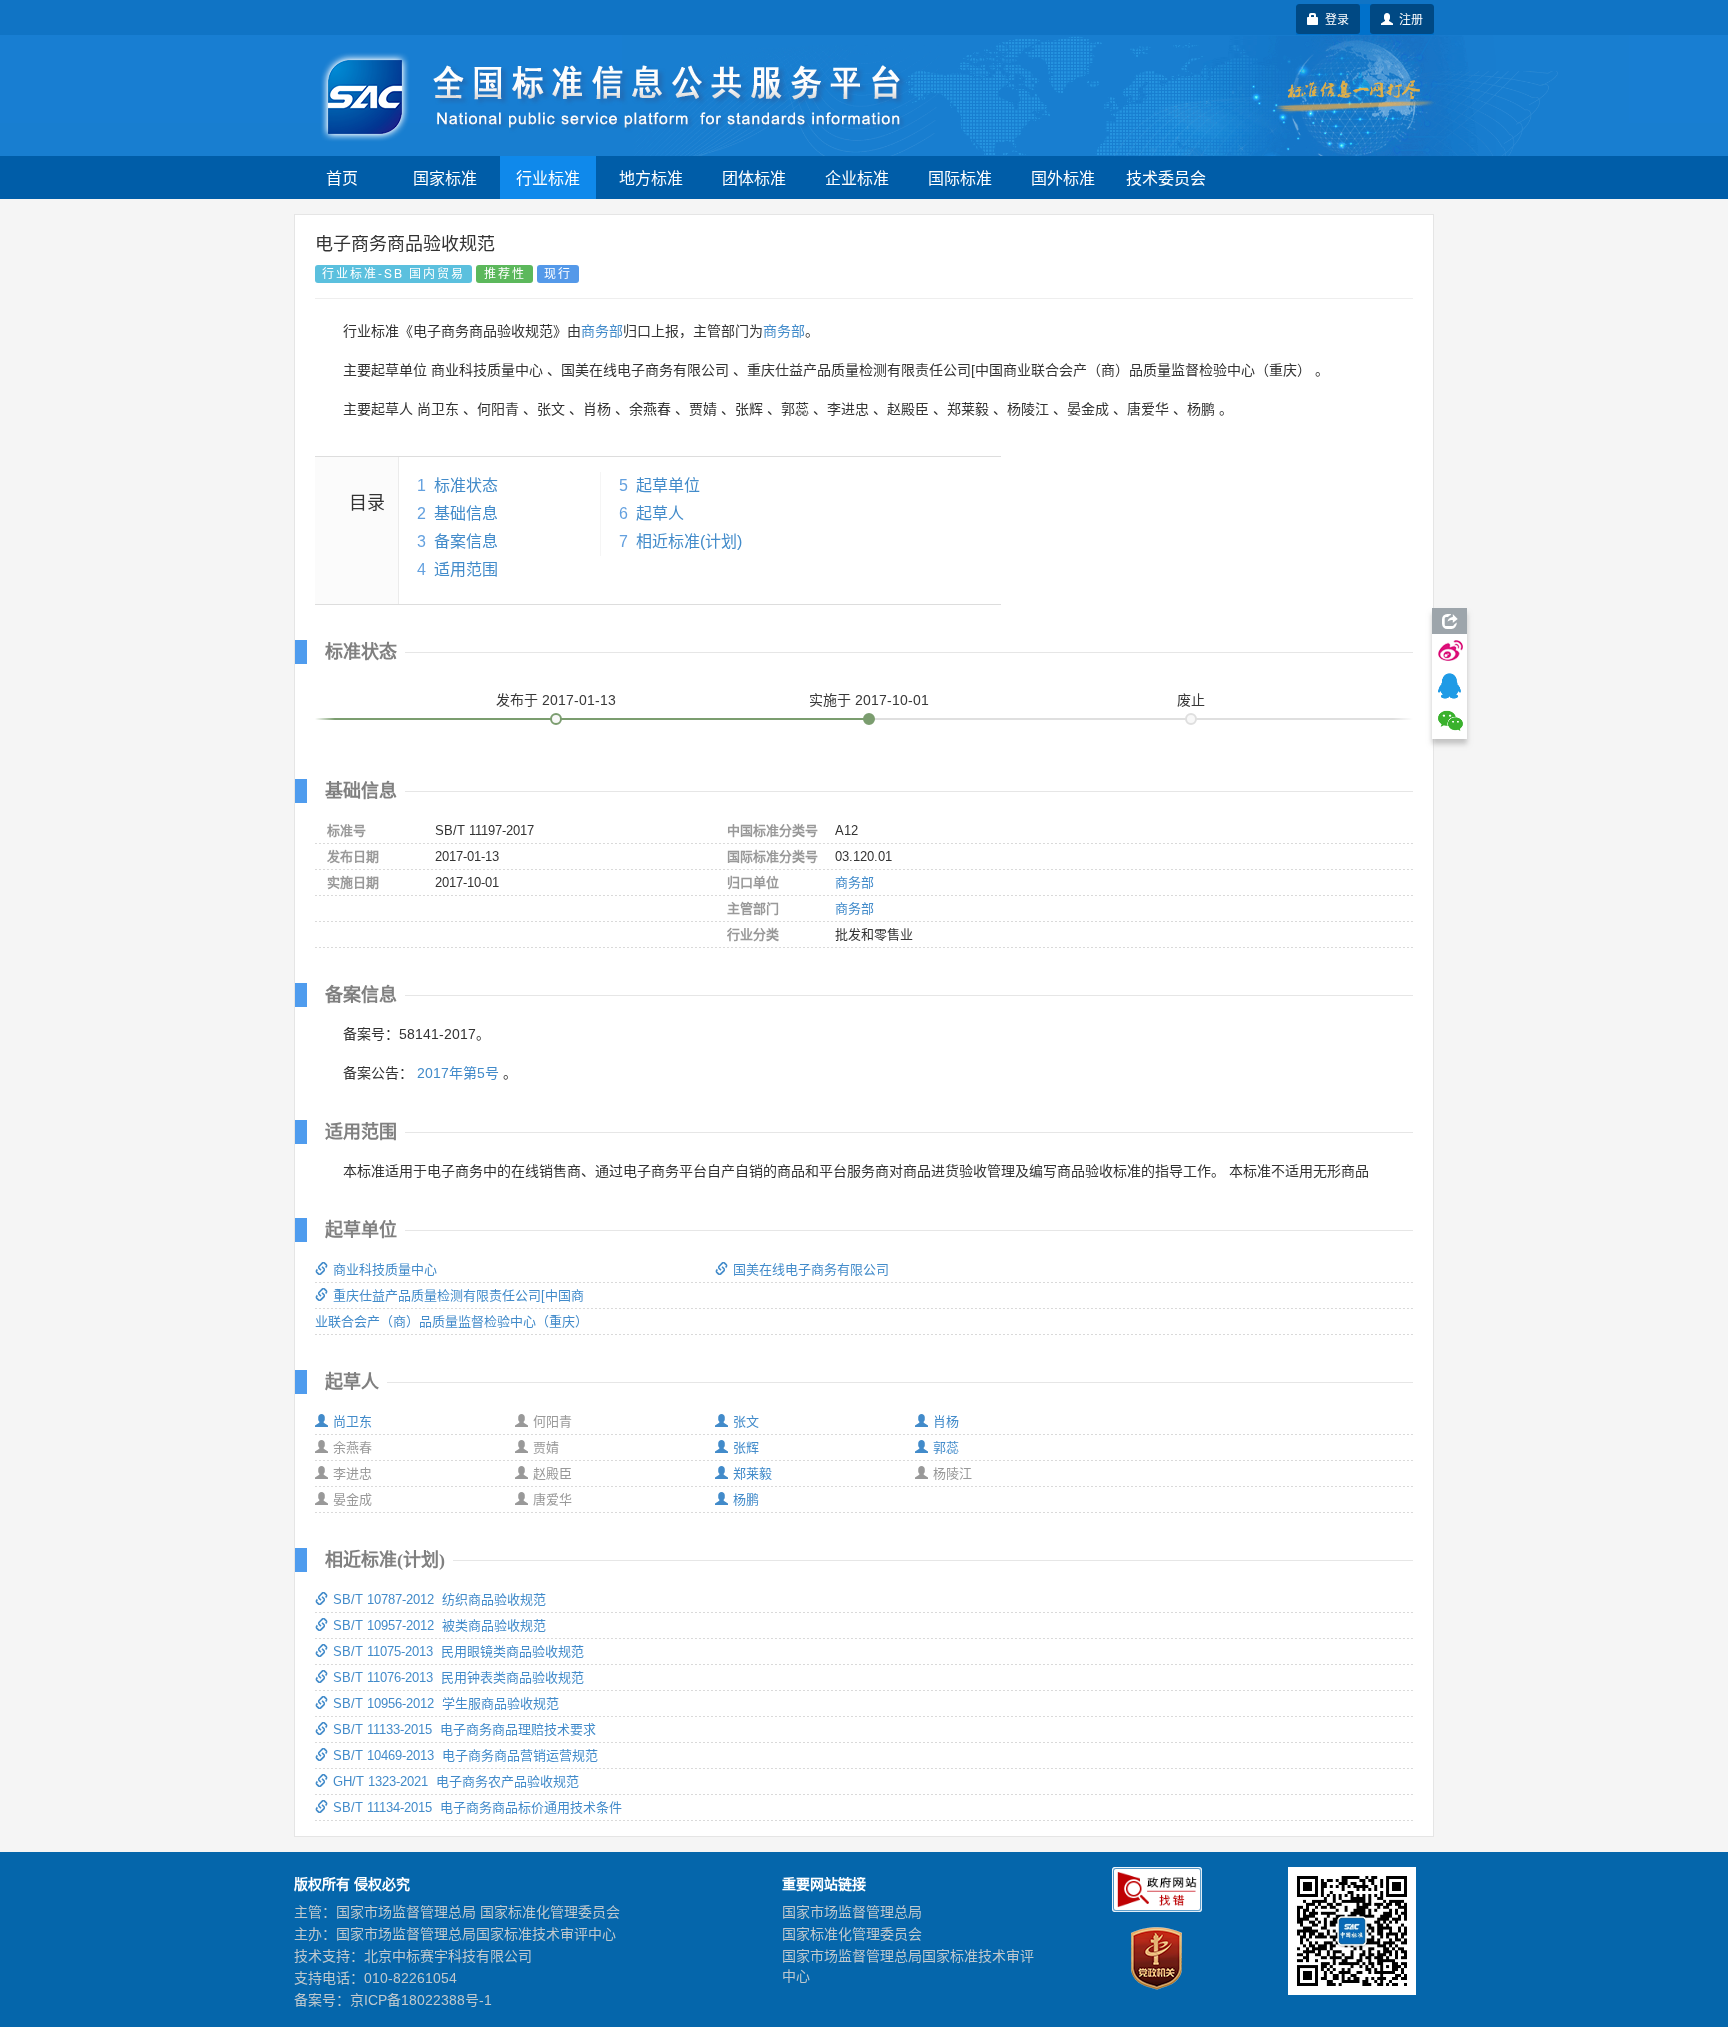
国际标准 (960, 177)
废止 (1191, 700)
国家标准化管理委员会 (852, 1934)
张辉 (746, 1447)
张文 (746, 1421)
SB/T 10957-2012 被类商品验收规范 (439, 1625)
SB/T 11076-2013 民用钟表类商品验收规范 (458, 1677)
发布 (556, 700)
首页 (342, 177)
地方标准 (651, 177)
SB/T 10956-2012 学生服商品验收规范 (446, 1703)
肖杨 (946, 1421)
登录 (1334, 18)
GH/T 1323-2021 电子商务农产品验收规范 (456, 1781)
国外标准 (1063, 177)
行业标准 (548, 177)
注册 (1408, 18)
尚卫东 (352, 1421)
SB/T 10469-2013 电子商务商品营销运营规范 (465, 1755)
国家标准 (445, 177)
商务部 (602, 331)
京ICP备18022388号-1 (421, 2000)
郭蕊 (946, 1447)
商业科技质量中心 (385, 1269)
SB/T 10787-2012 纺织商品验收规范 (439, 1599)
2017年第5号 (458, 1073)
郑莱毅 (752, 1473)
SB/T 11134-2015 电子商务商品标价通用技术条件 (477, 1807)
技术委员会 (1166, 177)
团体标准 (754, 177)
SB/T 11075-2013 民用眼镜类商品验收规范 (458, 1651)
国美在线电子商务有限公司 (811, 1269)
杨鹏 (746, 1499)
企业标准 (857, 177)
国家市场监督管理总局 (852, 1912)
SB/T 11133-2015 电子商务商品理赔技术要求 (464, 1729)
